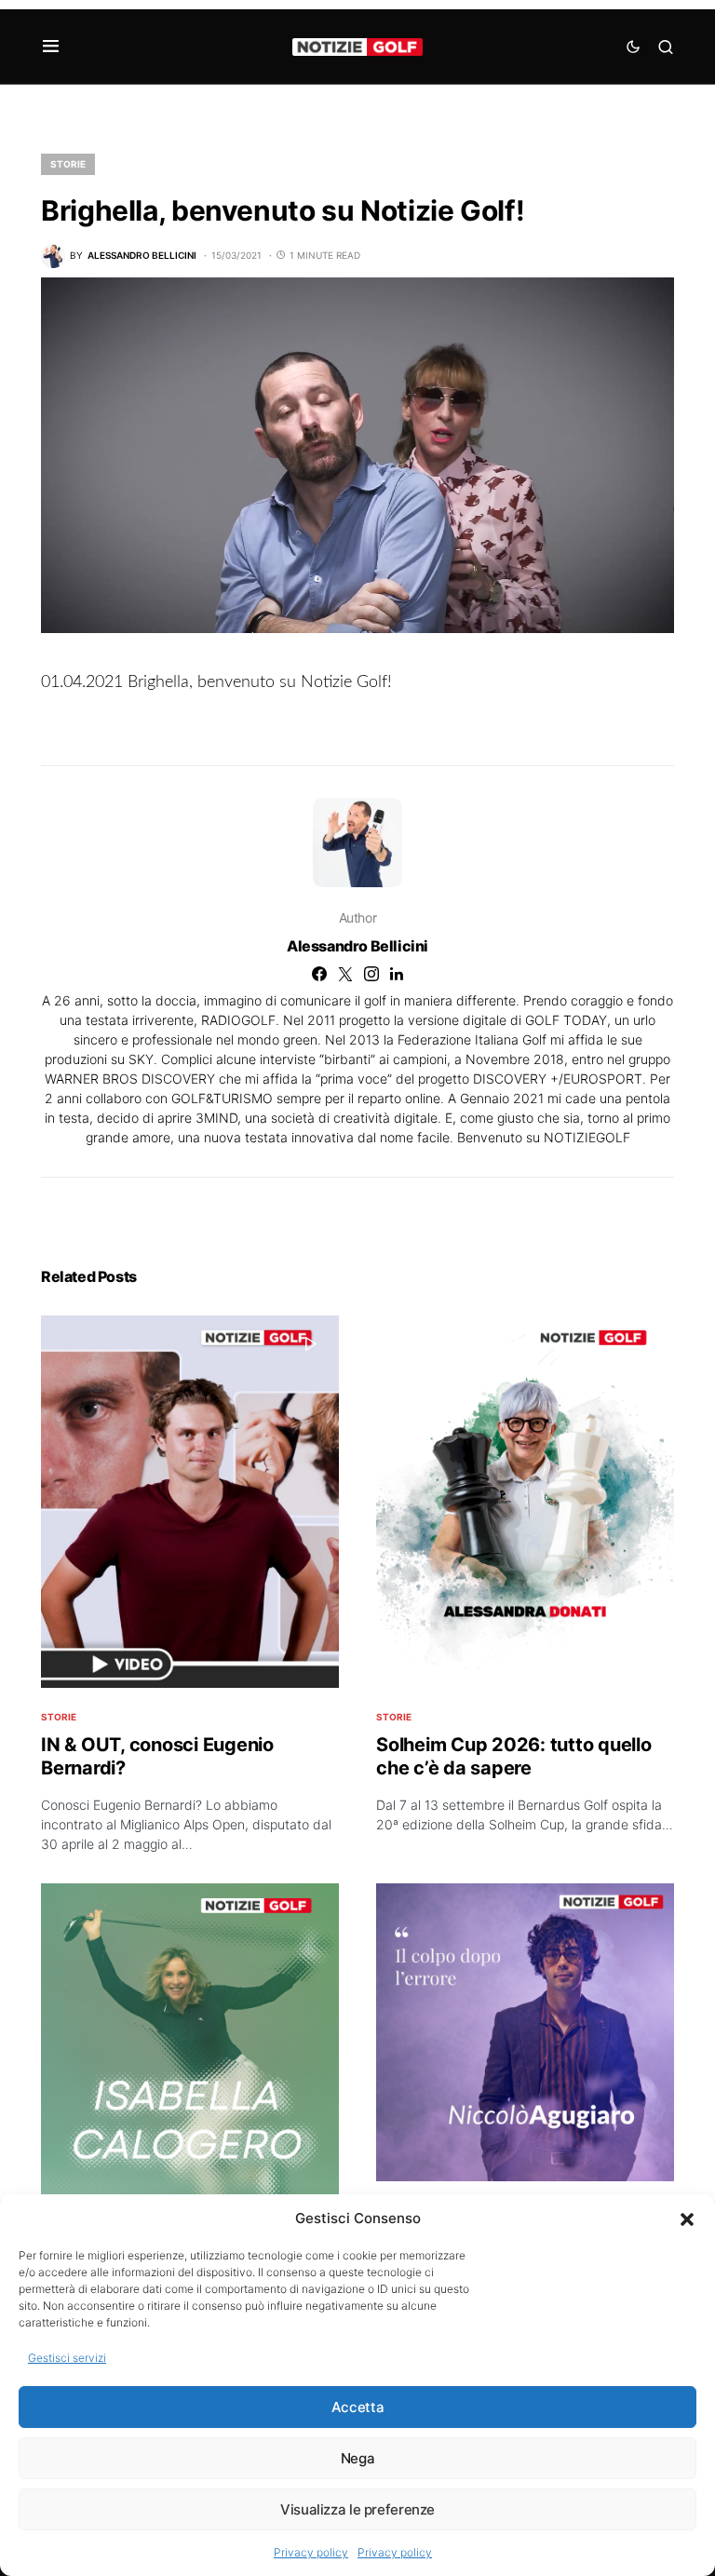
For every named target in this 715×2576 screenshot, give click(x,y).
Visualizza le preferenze (357, 2509)
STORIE (68, 164)
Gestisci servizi (67, 2358)
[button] (687, 2219)
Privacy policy (311, 2552)
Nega (358, 2458)
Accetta (357, 2407)
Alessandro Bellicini (357, 946)
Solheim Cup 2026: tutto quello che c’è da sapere (514, 1756)
